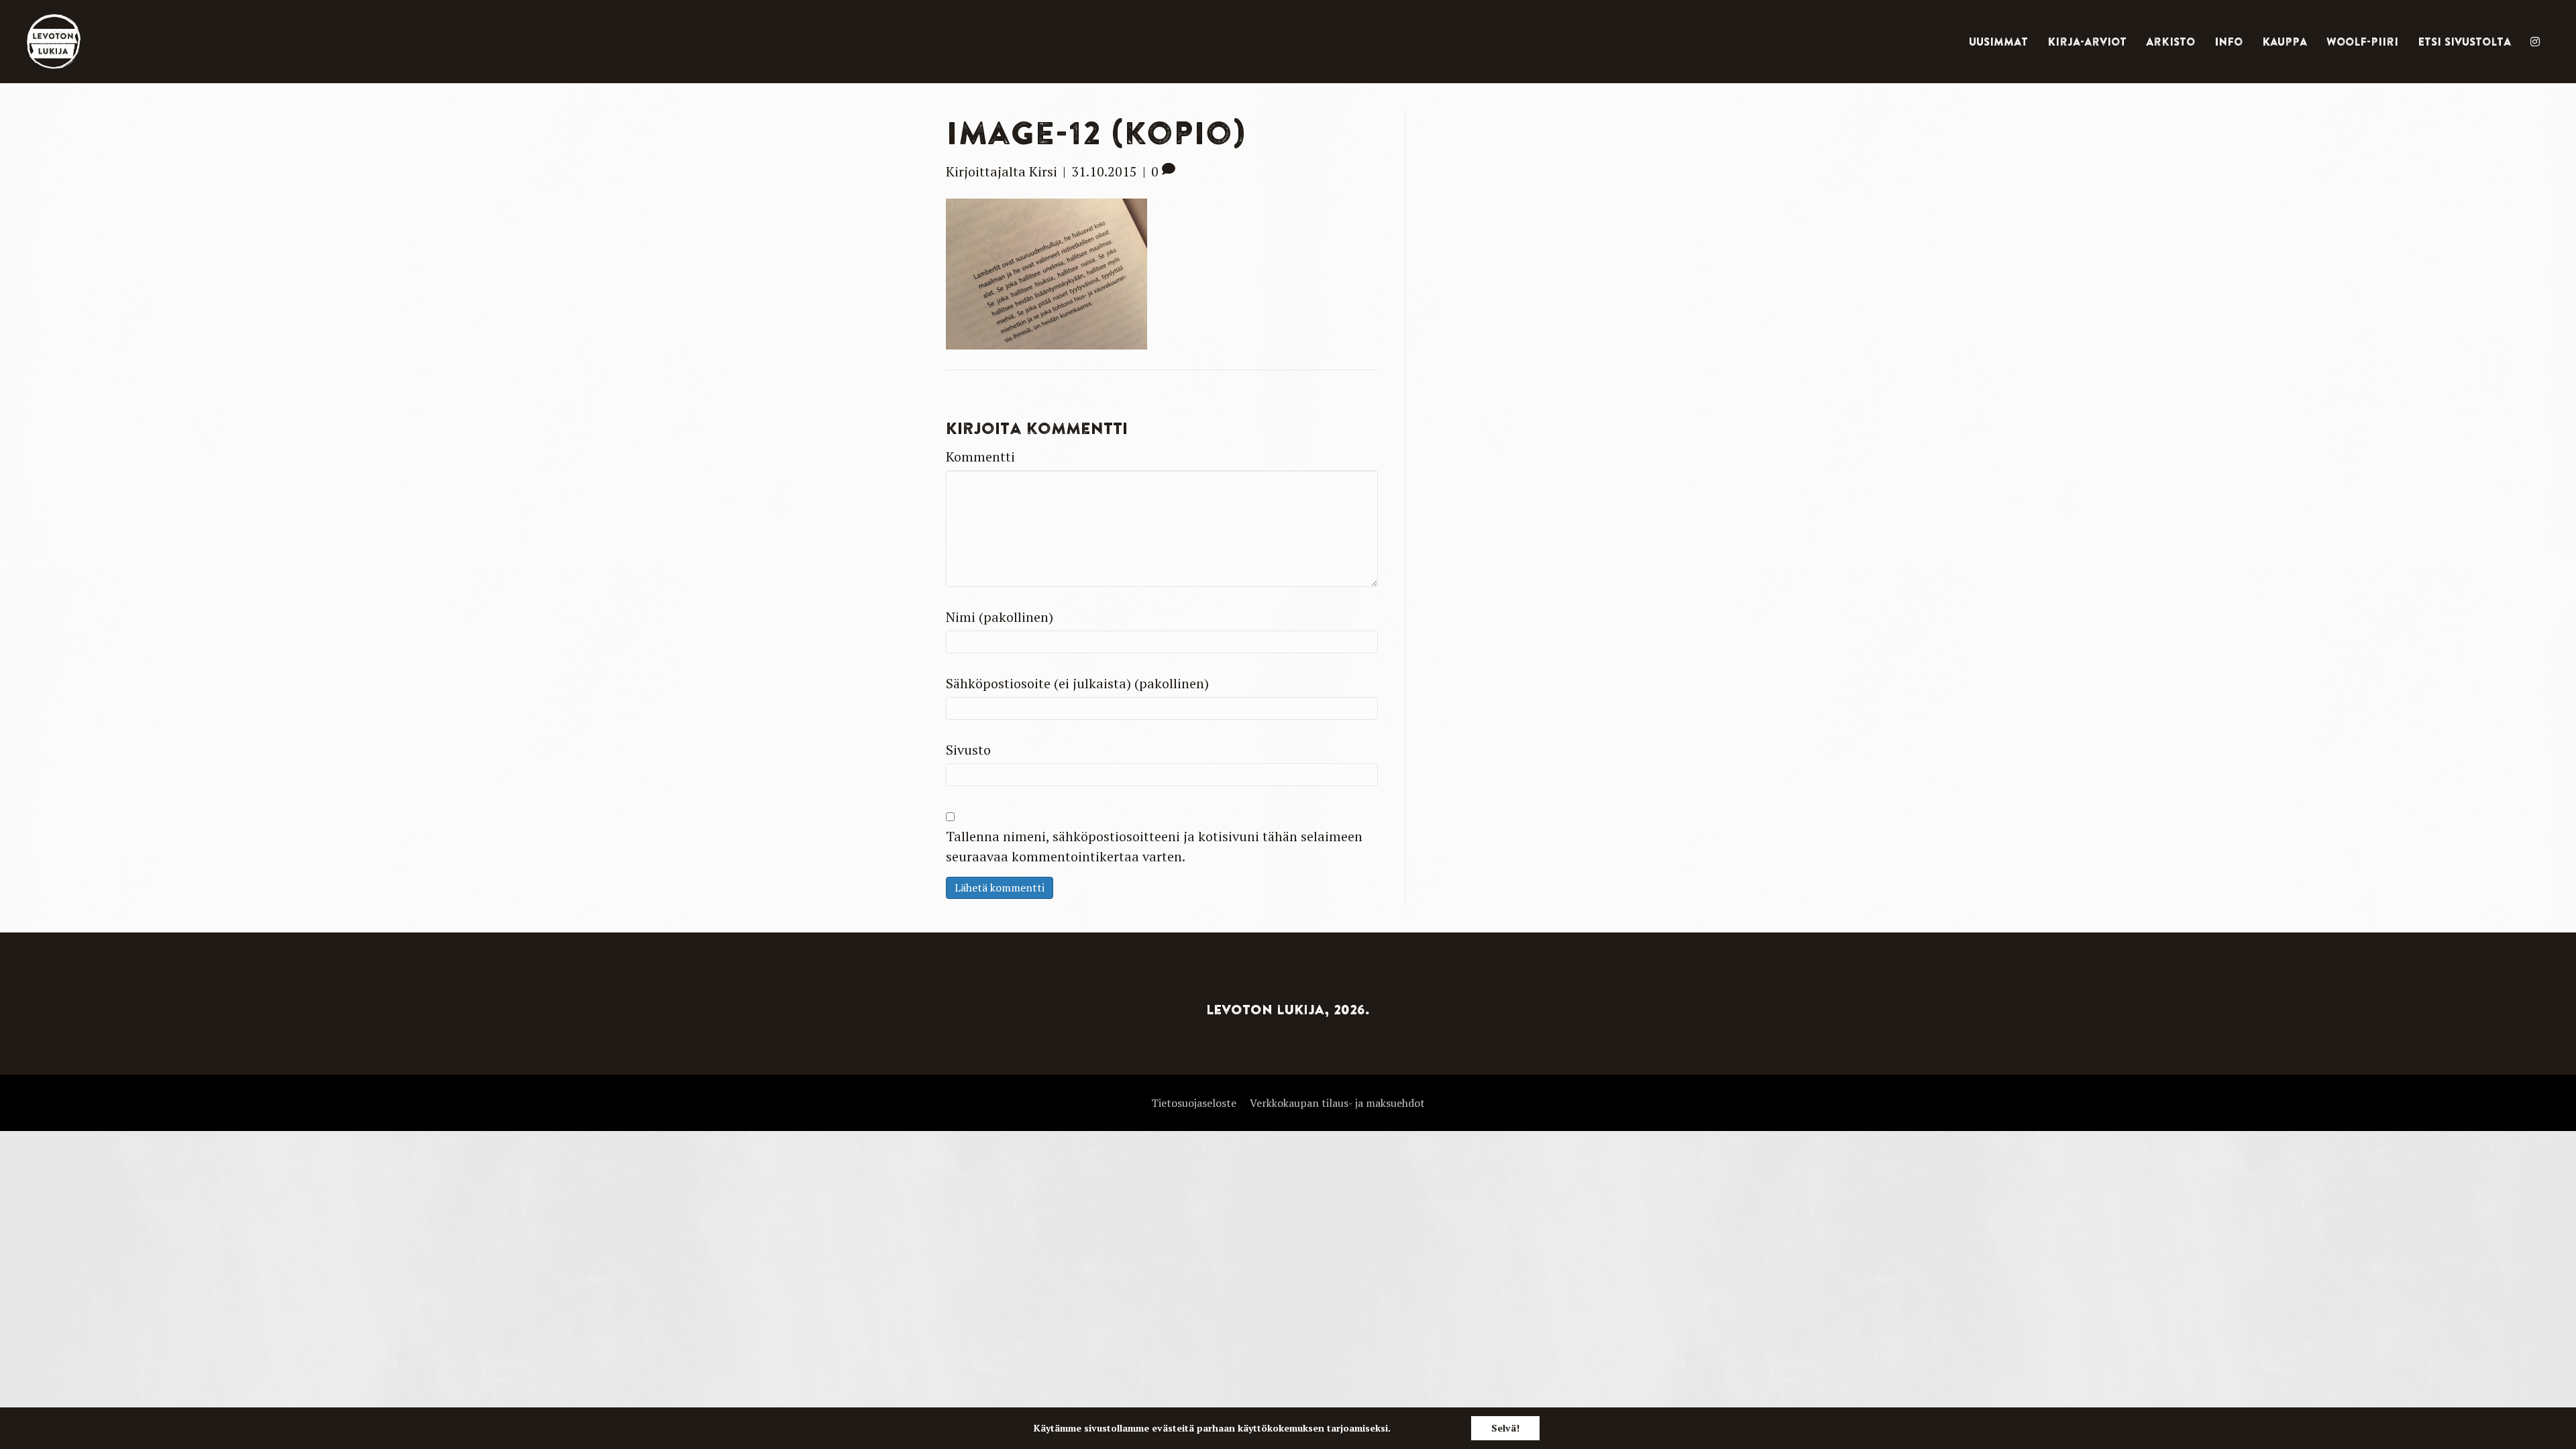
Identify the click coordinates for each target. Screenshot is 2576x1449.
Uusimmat (1998, 42)
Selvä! (1505, 1428)
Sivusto (968, 750)
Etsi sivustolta (2464, 42)
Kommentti (980, 457)
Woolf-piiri (2362, 42)
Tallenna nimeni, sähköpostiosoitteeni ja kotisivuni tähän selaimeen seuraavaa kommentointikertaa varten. (1154, 846)
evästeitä (1173, 1428)
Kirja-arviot (2087, 42)
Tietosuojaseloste (1194, 1103)
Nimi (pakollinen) (1000, 617)
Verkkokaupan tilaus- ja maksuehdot (1337, 1103)
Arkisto (2170, 42)
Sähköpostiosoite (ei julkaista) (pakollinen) (1077, 683)
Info (2229, 42)
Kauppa (2285, 42)
